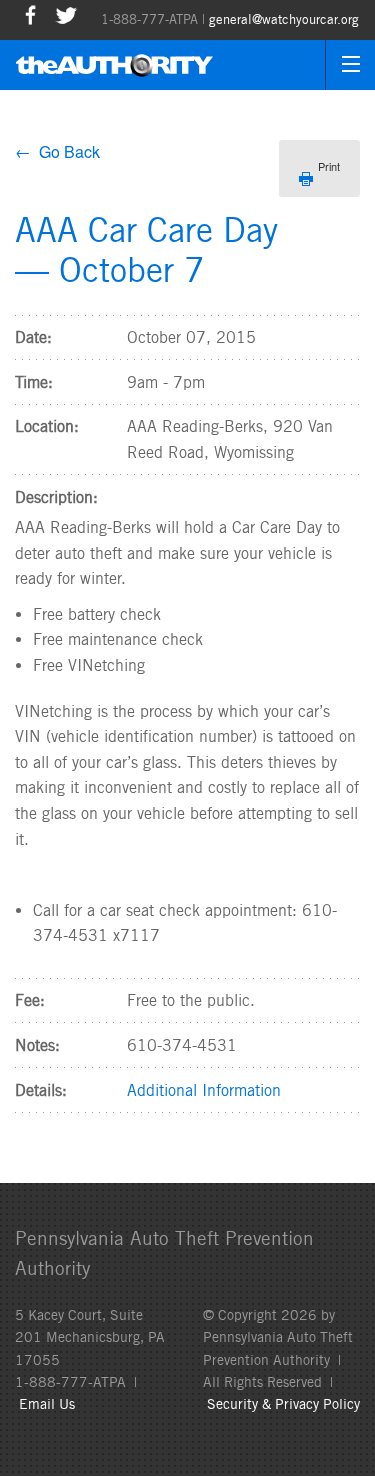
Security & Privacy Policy (283, 1404)
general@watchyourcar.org (284, 19)
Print (329, 166)
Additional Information (204, 1090)
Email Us (47, 1404)
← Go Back (57, 151)
